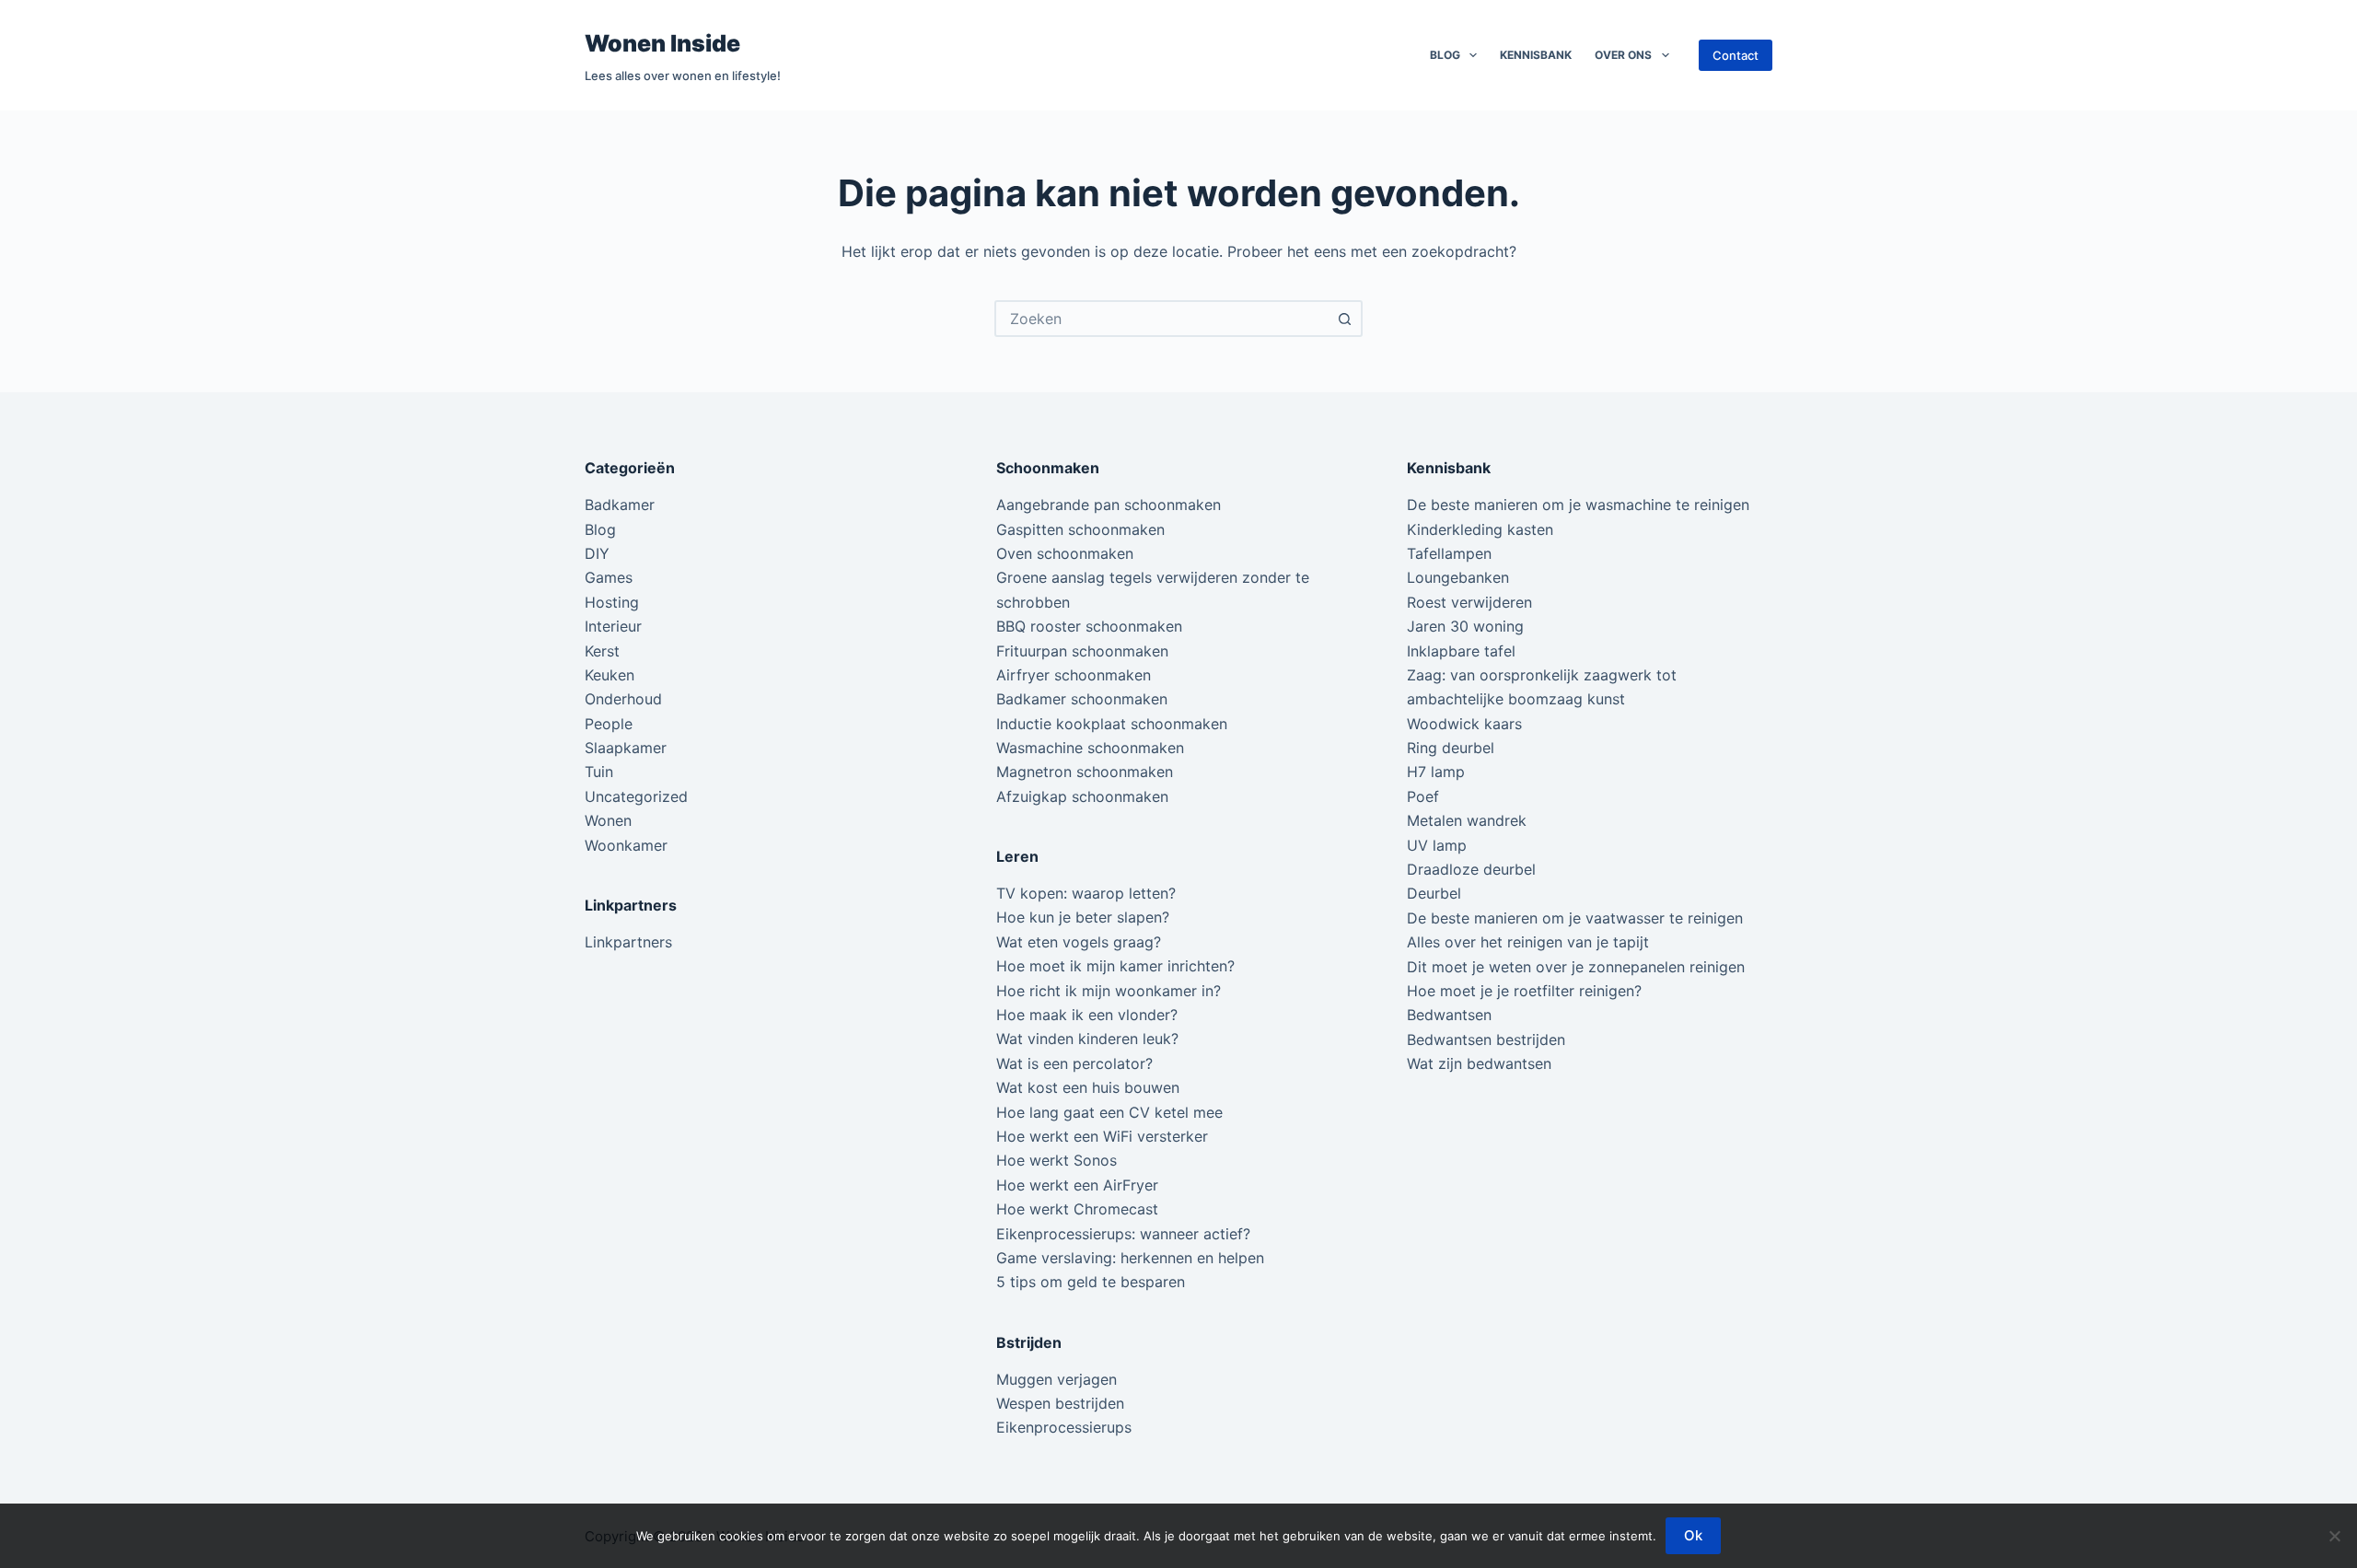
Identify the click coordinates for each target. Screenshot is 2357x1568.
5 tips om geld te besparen (1091, 1282)
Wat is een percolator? (1074, 1063)
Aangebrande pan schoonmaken (1109, 505)
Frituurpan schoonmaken (1082, 651)
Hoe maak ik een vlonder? (1087, 1015)
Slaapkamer (626, 748)
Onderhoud (623, 699)
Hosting (612, 602)
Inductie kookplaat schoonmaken (1112, 724)
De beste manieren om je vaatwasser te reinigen (1575, 918)
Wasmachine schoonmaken (1090, 748)
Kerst (602, 651)
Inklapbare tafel (1461, 651)
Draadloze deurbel (1471, 869)
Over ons (1623, 55)
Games (609, 577)
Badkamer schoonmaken (1082, 699)
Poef (1423, 796)
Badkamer (620, 505)
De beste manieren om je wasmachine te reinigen (1578, 505)
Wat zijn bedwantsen (1479, 1063)
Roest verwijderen (1469, 602)
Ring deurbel (1451, 748)
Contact (1736, 55)
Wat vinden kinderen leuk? (1087, 1039)
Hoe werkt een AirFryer (1077, 1185)
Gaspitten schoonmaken (1080, 529)
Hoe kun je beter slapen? (1083, 917)
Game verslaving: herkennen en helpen (1130, 1258)
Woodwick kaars (1464, 724)
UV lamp (1437, 845)
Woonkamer (626, 845)
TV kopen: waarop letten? (1086, 893)
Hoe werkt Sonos (1057, 1160)
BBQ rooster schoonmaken (1089, 626)
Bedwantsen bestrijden (1486, 1040)
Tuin (599, 772)
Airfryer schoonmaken (1074, 675)
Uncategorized (636, 796)
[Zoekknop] (1344, 319)
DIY (597, 553)
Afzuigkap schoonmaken (1082, 796)
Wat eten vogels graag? (1079, 942)
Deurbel (1434, 893)
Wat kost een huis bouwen (1088, 1087)
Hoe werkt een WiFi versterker (1102, 1136)
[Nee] (2334, 1536)
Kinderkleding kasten (1480, 529)
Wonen (608, 820)
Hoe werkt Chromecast (1077, 1209)
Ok (1693, 1535)
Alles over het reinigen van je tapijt (1528, 942)
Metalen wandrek (1467, 820)
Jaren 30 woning (1465, 626)
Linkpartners (628, 942)
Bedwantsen (1449, 1015)
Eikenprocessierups (1064, 1427)
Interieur (613, 626)
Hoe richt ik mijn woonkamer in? (1109, 991)
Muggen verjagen (1057, 1379)
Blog (1445, 55)
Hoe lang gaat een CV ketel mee (1109, 1112)
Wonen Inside (662, 43)
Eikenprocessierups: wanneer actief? (1123, 1234)
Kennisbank (1536, 55)
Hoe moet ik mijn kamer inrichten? (1115, 966)
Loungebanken (1458, 577)
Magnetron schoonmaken (1085, 772)
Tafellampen (1449, 553)
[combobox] (1162, 319)
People (609, 724)
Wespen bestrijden (1060, 1403)
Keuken (610, 675)
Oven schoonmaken (1065, 553)
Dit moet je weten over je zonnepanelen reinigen (1576, 967)
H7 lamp (1436, 772)
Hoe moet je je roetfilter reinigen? (1524, 991)
